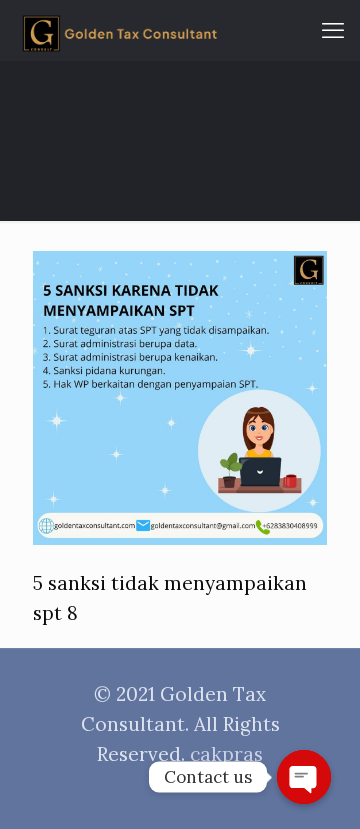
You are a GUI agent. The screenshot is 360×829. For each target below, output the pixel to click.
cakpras (226, 754)
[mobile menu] (333, 30)
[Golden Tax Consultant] (120, 30)
